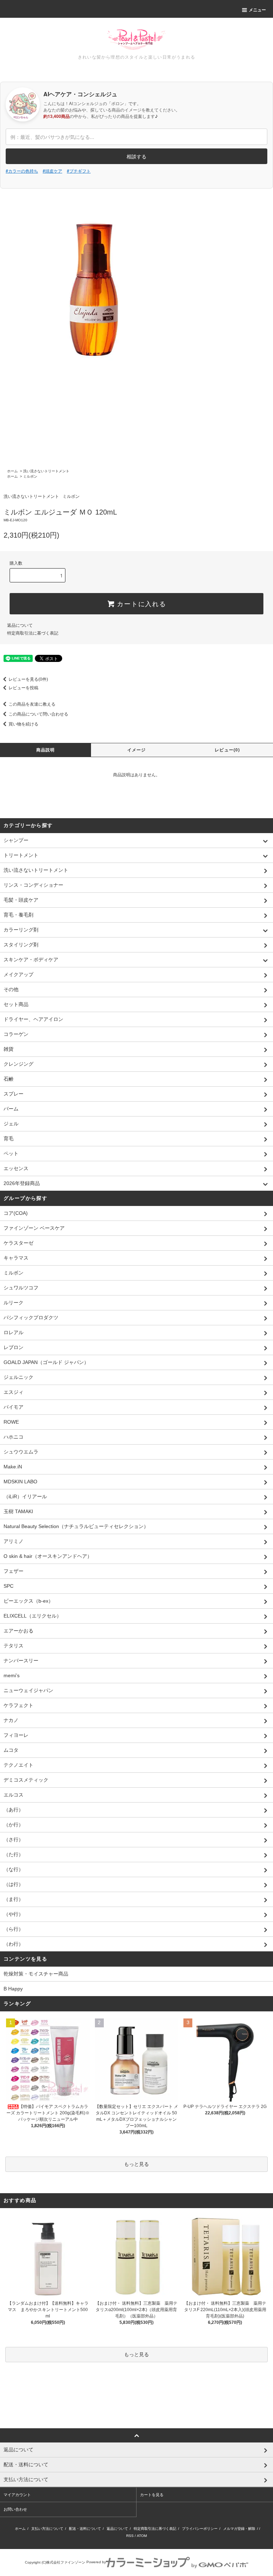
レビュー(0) (227, 750)
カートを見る (152, 2495)
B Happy (13, 1989)
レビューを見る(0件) (28, 679)
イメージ (137, 750)
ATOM (142, 2536)
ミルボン (30, 476)
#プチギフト (79, 171)
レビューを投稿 (23, 688)
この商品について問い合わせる (38, 714)
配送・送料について (85, 2529)
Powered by (96, 2562)
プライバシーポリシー (200, 2529)
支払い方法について (47, 2529)
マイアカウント (17, 2495)
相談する (136, 156)
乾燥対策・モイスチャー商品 (36, 1974)
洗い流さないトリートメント (46, 471)
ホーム (12, 471)
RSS (130, 2536)
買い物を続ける (23, 724)
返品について (20, 625)
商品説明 (46, 750)
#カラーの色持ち (22, 171)
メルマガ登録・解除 (239, 2529)
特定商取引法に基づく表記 (33, 633)
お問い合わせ (15, 2509)
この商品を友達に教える (32, 704)
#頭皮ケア (52, 171)
